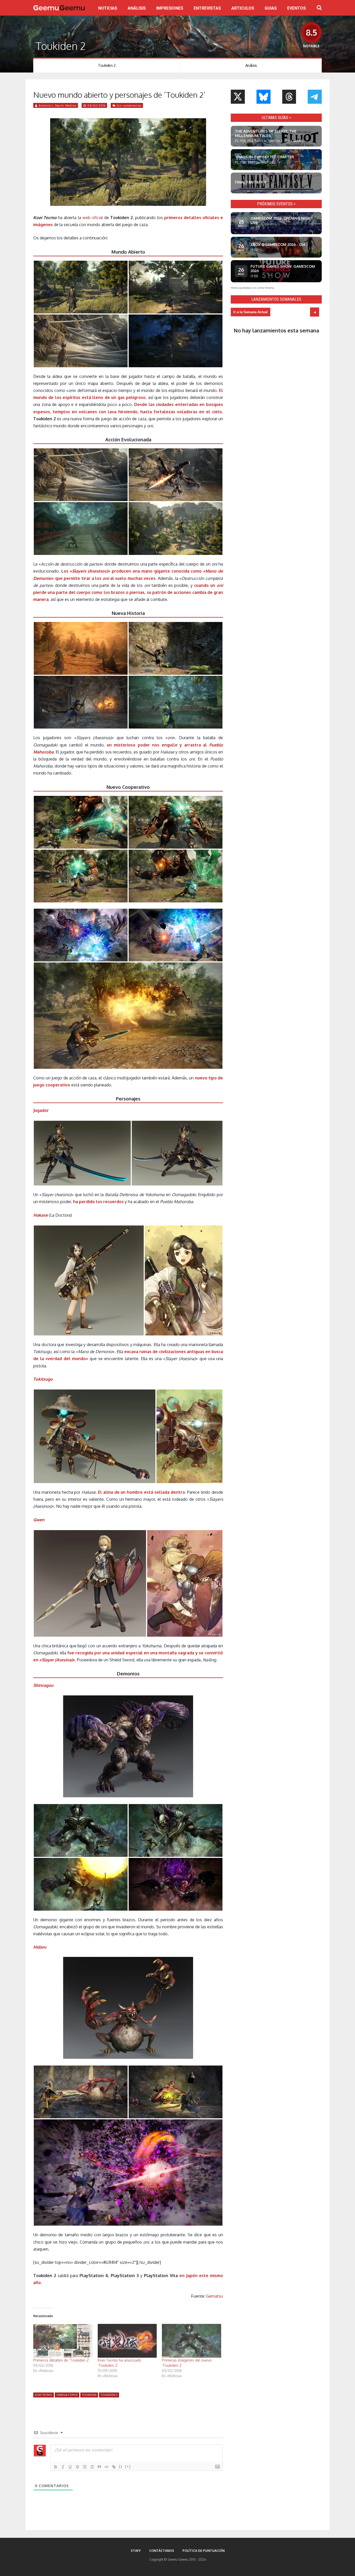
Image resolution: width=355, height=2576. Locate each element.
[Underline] (70, 2467)
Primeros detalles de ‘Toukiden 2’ (61, 2360)
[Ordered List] (85, 2467)
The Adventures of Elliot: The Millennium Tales (266, 133)
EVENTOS (297, 8)
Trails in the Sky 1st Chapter (265, 157)
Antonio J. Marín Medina (58, 106)
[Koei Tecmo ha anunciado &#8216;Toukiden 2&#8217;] (127, 2341)
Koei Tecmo (44, 2395)
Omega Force (67, 2395)
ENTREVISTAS (207, 8)
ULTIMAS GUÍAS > (276, 118)
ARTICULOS (243, 8)
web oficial (93, 218)
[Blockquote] (99, 2467)
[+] (128, 2466)
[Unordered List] (92, 2467)
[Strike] (77, 2467)
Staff (136, 2551)
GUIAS (271, 8)
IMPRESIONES (170, 8)
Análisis (251, 65)
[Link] (114, 2467)
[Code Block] (107, 2467)
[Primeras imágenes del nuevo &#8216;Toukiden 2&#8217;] (192, 2341)
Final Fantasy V (251, 182)
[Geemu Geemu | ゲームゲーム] (59, 8)
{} (121, 2466)
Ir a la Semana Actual (251, 312)
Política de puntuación (203, 2551)
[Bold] (56, 2467)
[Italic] (63, 2467)
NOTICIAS (108, 8)
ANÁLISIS (137, 8)
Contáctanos (162, 2551)
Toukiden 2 (107, 65)
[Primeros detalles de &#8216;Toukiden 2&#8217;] (63, 2341)
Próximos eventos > (276, 204)
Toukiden (89, 2395)
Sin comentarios (129, 106)
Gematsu (215, 2296)
